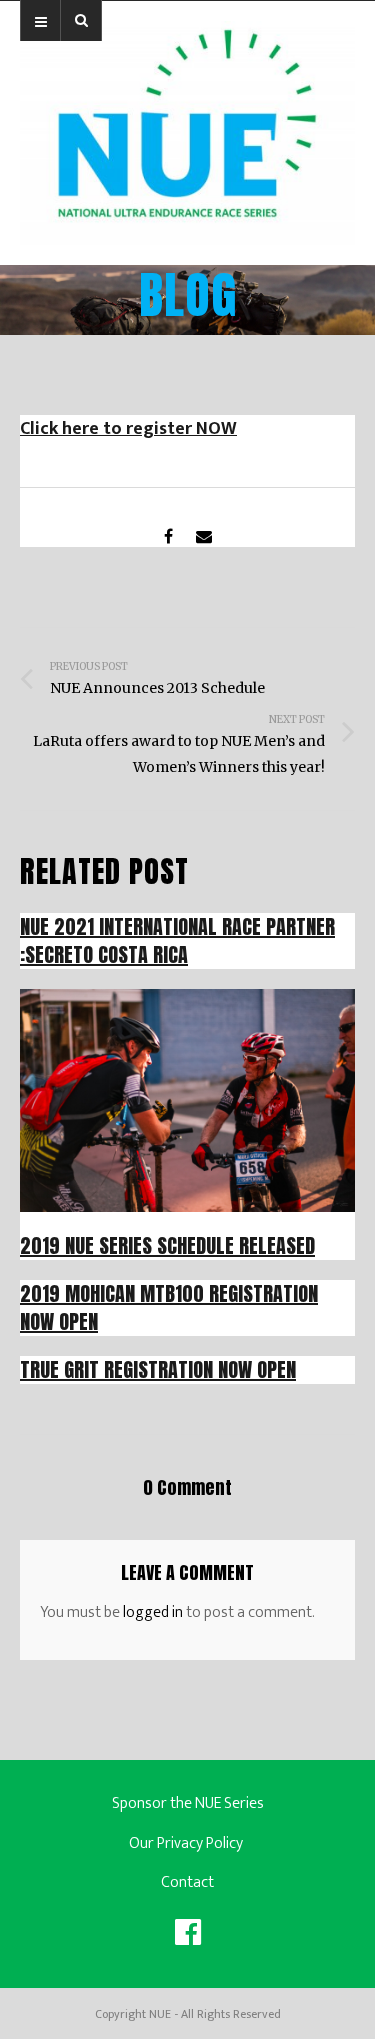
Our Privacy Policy (187, 1843)
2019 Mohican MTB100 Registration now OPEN (169, 1307)
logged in (153, 1612)
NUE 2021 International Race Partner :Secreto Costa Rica (177, 940)
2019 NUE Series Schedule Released (167, 1245)
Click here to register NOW (128, 429)
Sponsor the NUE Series (188, 1803)
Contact (187, 1882)
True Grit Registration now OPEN (158, 1369)
